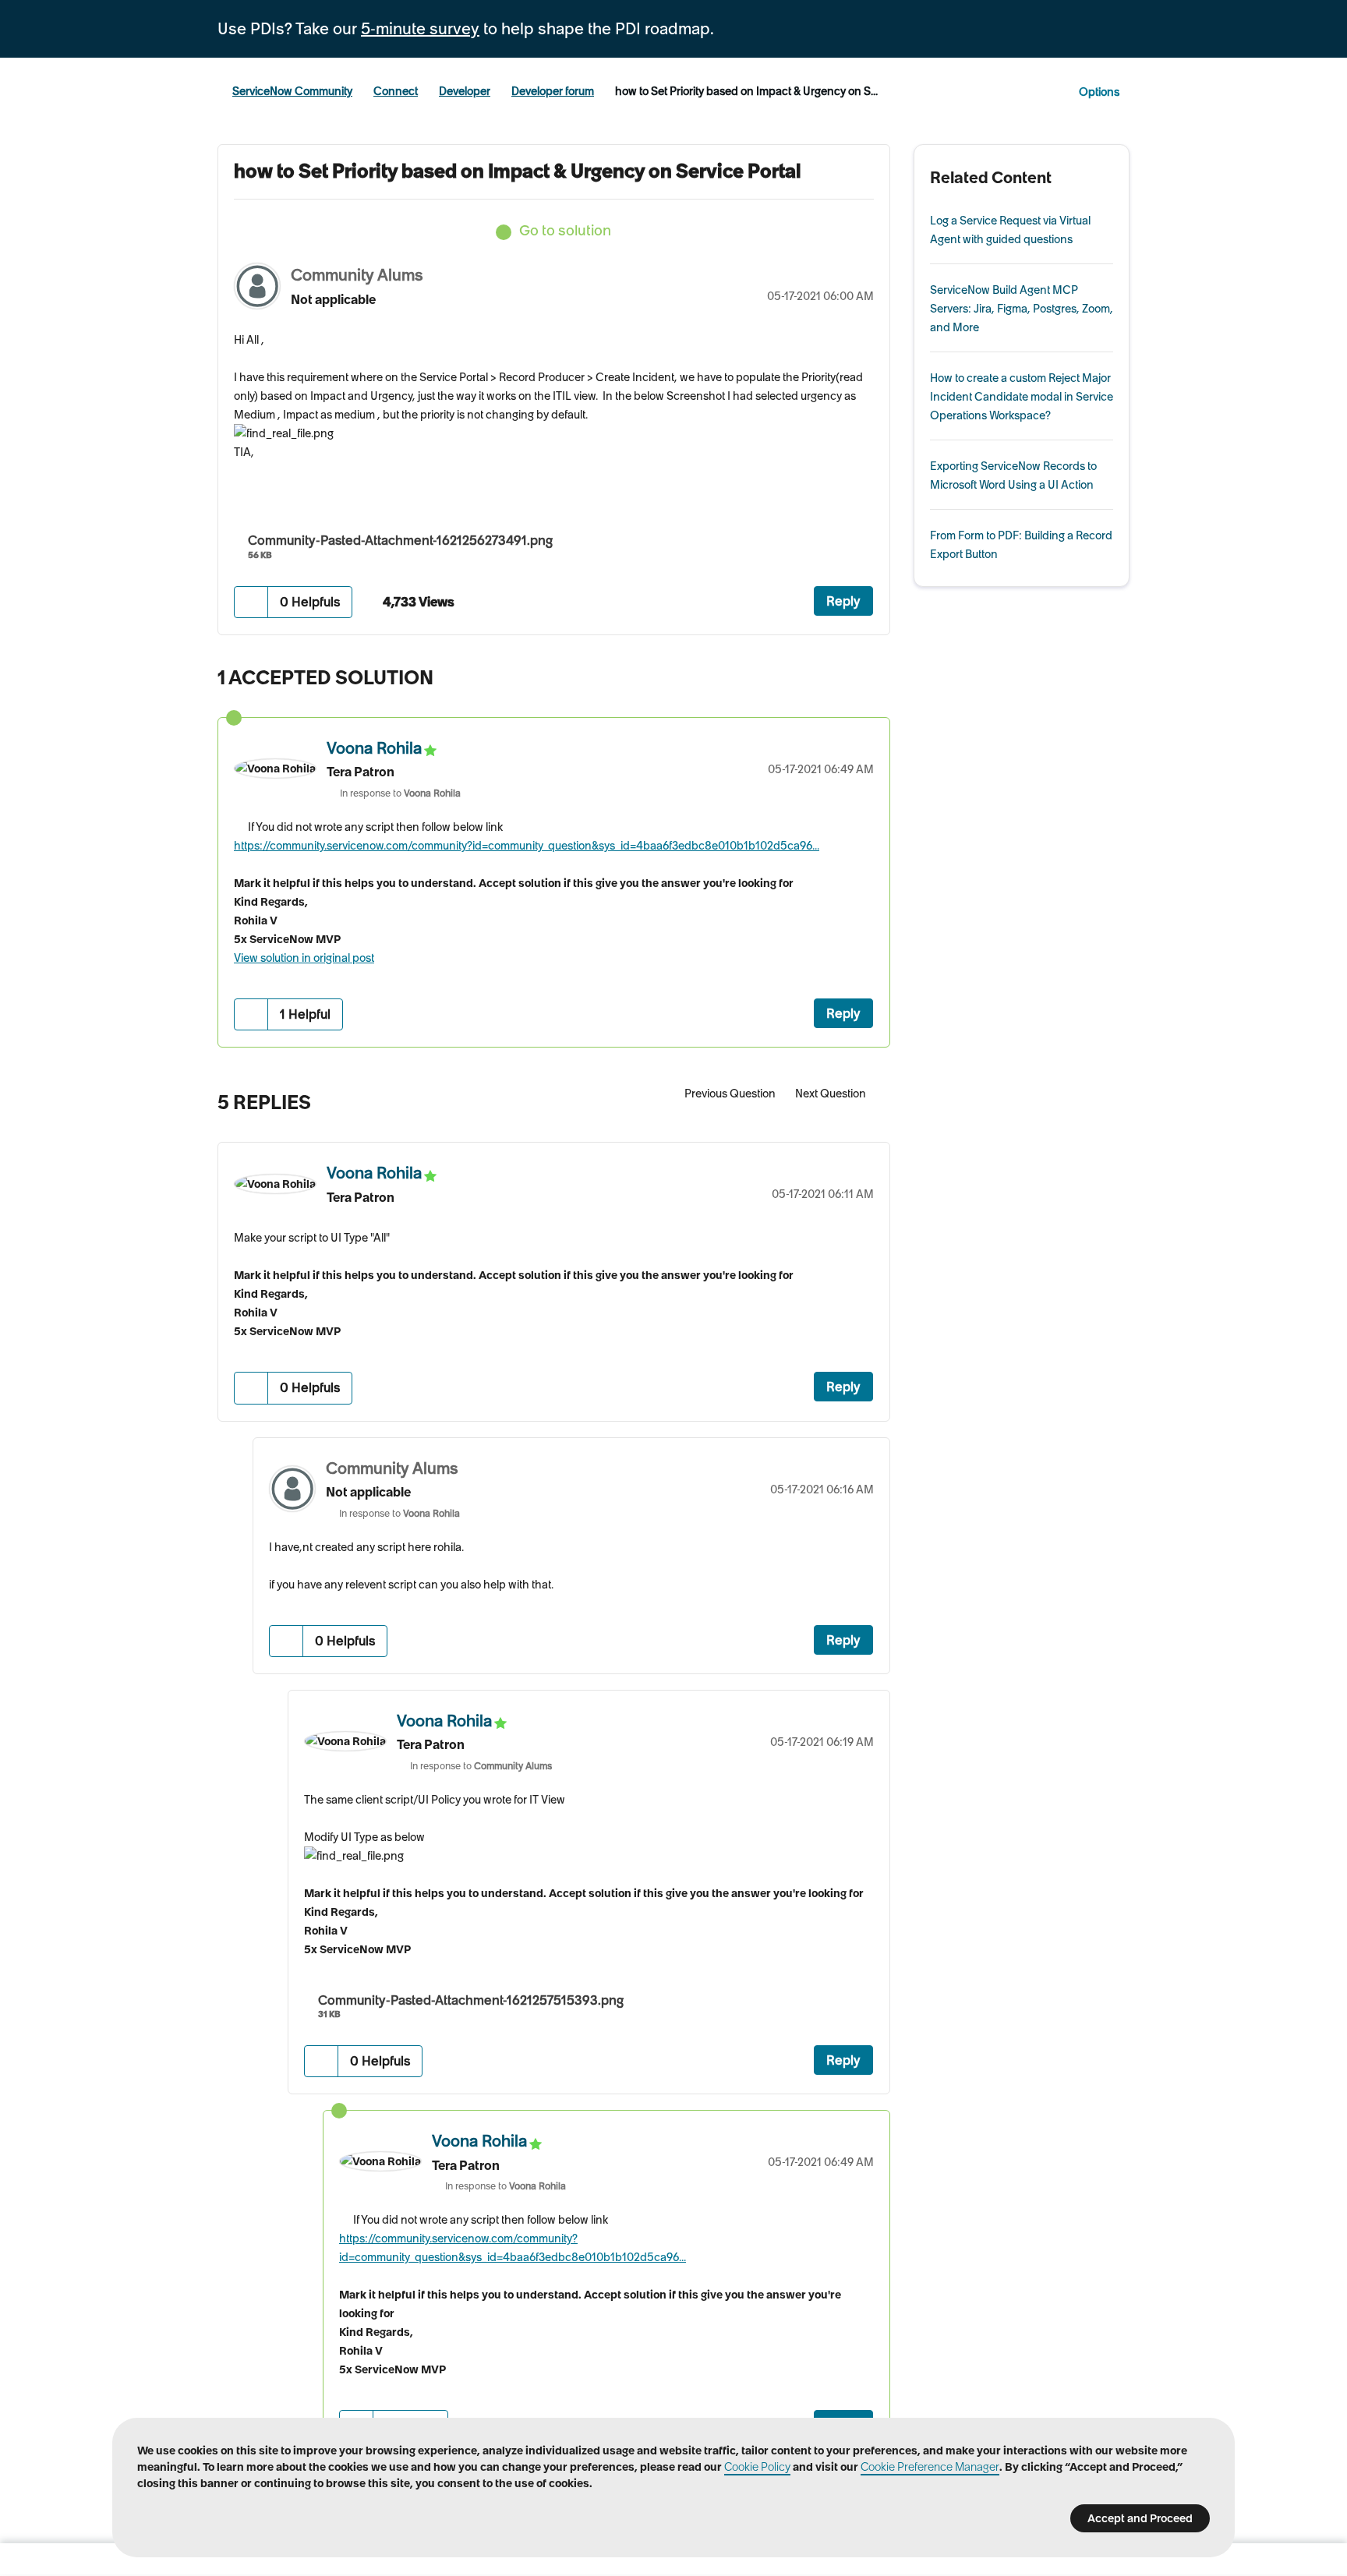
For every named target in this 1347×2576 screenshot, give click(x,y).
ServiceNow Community (292, 91)
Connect (396, 91)
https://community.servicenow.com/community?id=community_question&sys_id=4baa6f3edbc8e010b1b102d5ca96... (527, 846)
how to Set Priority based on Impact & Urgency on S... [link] (746, 91)
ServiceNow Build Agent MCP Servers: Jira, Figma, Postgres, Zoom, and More (1022, 309)
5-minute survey (420, 29)
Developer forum (553, 91)
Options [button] (1099, 92)
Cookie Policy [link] (757, 2467)
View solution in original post (304, 958)
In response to (400, 793)
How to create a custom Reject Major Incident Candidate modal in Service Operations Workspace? (1022, 397)
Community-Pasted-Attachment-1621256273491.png (400, 540)
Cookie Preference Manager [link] (930, 2467)
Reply (843, 601)
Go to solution (565, 230)
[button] (251, 602)
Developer (465, 91)
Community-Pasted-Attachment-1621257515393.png (471, 2000)
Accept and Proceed (1140, 2518)
